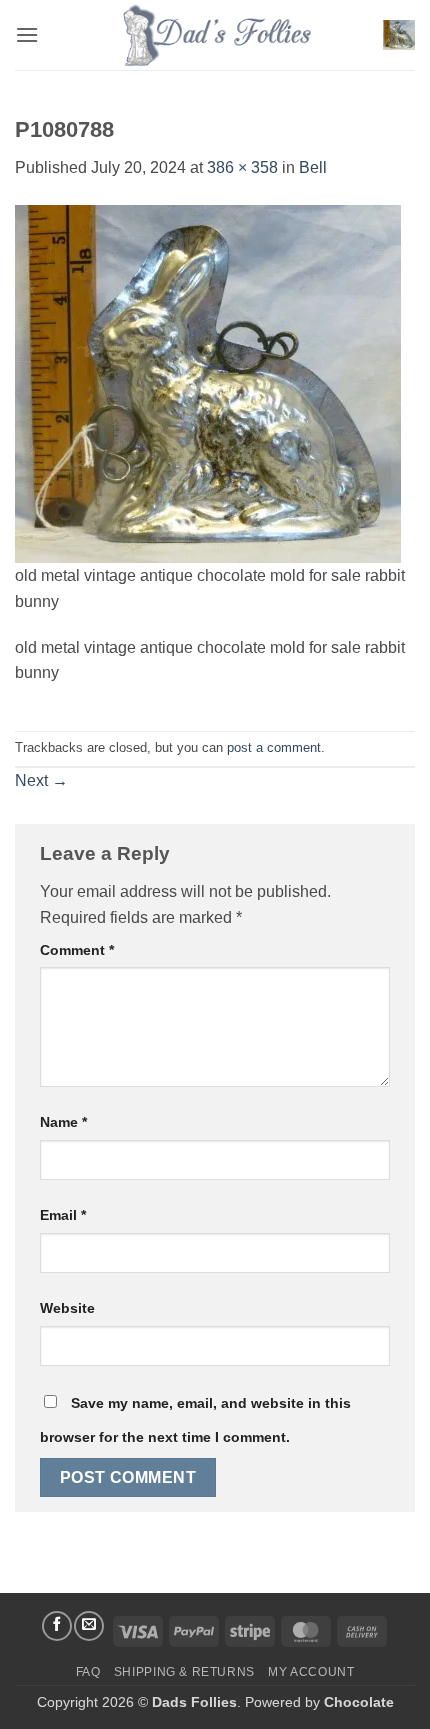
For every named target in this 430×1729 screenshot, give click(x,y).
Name (63, 1122)
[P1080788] (208, 382)
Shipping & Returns (184, 1672)
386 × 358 (242, 167)
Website (67, 1308)
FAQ (88, 1672)
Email (63, 1215)
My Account (311, 1672)
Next (41, 780)
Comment (77, 950)
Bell (313, 167)
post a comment (274, 747)
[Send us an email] (89, 1626)
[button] (27, 34)
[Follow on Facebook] (57, 1626)
